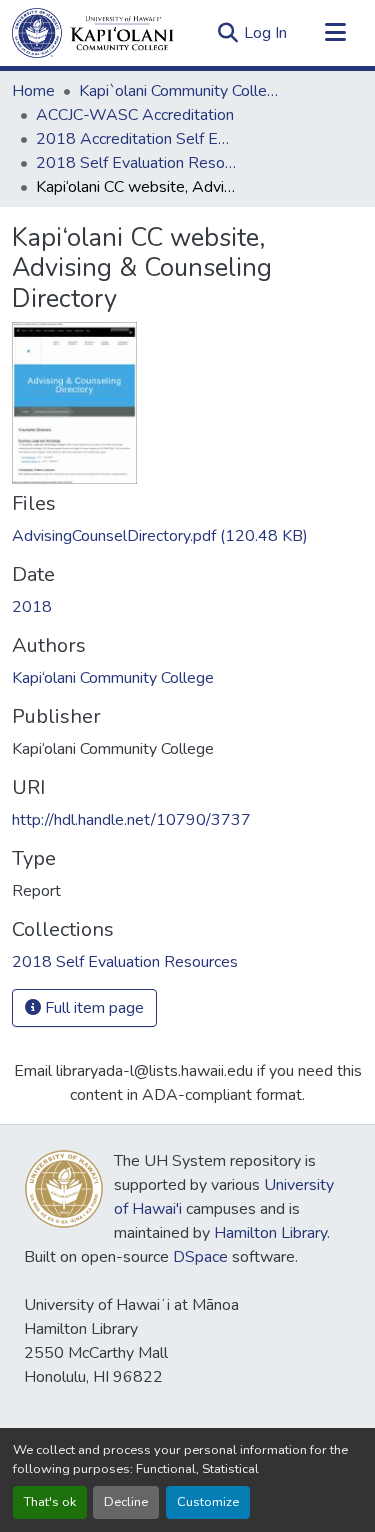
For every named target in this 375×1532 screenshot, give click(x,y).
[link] (187, 536)
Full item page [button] (92, 1008)
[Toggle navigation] (335, 33)
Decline (126, 1502)
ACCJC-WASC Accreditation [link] (135, 115)
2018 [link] (32, 607)
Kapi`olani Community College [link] (179, 91)
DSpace (200, 1257)
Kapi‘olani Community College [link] (113, 678)
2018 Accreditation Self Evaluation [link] (136, 139)
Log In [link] (265, 33)
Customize (208, 1502)
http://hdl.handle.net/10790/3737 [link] (131, 820)
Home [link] (33, 91)
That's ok (50, 1502)
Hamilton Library (270, 1233)
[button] (93, 33)
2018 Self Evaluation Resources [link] (136, 163)
